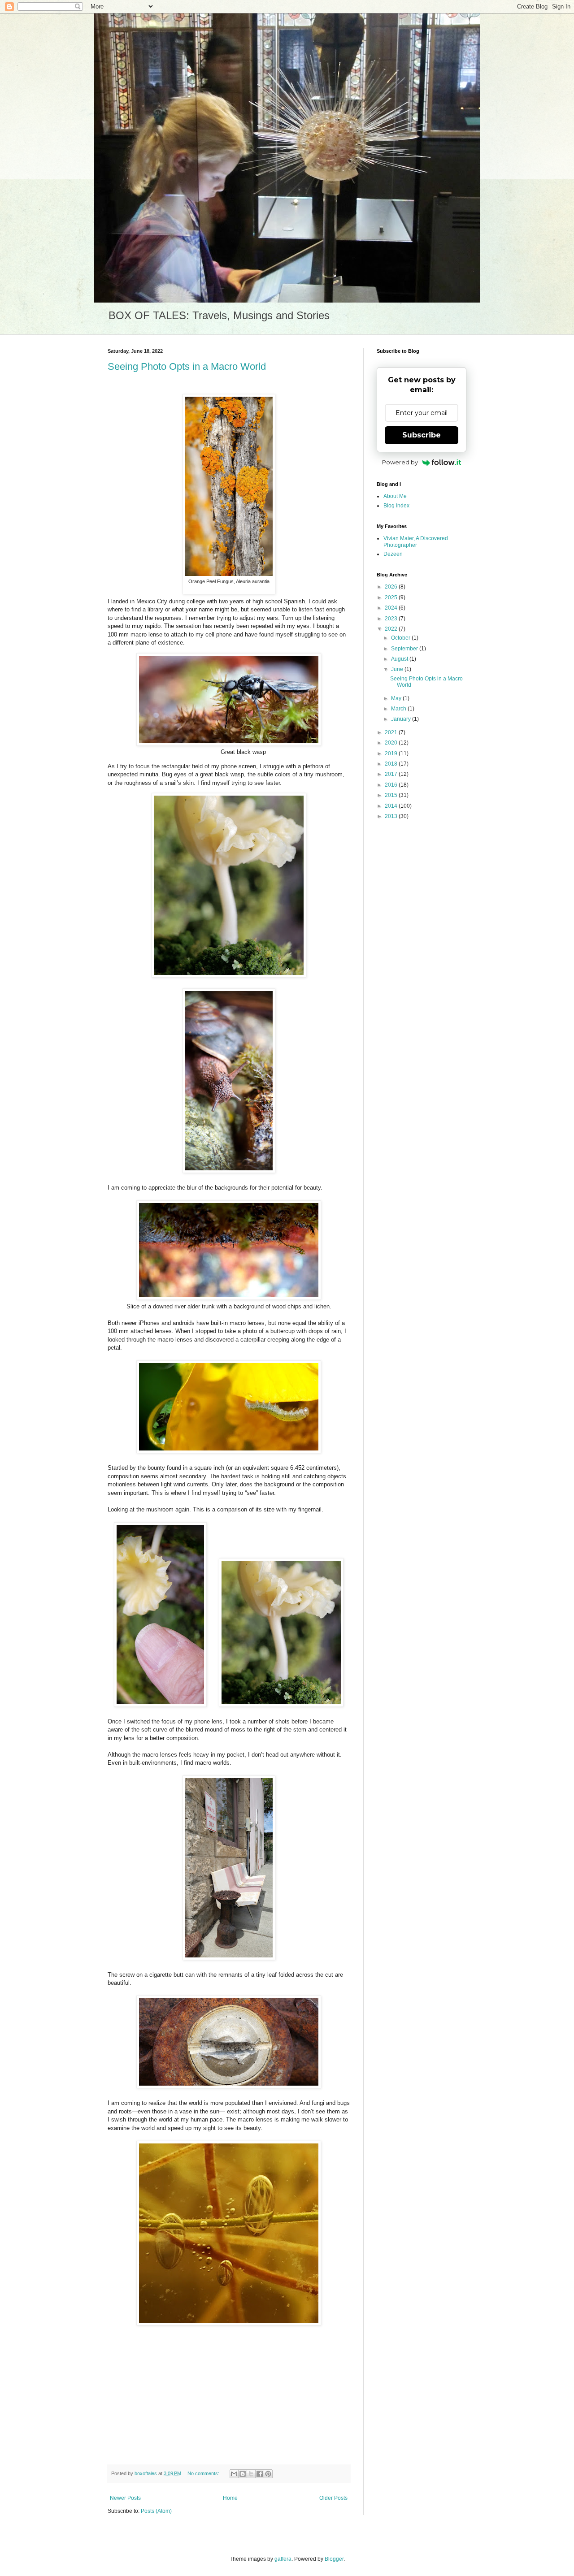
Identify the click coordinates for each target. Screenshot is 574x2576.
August (400, 659)
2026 (392, 587)
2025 (392, 597)
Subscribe (422, 435)
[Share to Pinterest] (268, 2474)
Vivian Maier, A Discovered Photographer (416, 541)
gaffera (283, 2559)
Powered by (400, 462)
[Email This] (234, 2474)
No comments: (204, 2473)
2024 (392, 608)
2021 (392, 732)
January (402, 719)
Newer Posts (125, 2498)
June (398, 669)
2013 (392, 816)
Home (230, 2498)
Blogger (334, 2559)
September (405, 649)
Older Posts (333, 2498)
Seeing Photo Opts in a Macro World (187, 366)
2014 (392, 806)
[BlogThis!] (243, 2474)
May (397, 698)
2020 (392, 743)
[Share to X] (251, 2474)
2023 (392, 619)
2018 (392, 764)
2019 (392, 753)
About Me (395, 496)
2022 (392, 629)
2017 (392, 774)
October (401, 638)
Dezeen (393, 554)
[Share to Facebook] (260, 2474)
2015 (392, 795)
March (399, 709)
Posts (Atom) (156, 2511)
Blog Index (396, 506)
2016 (392, 785)
